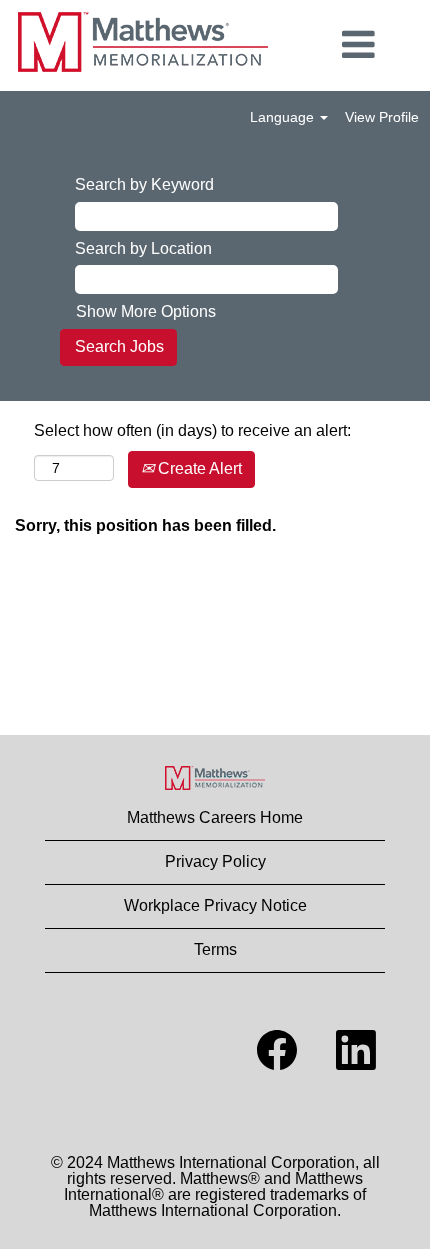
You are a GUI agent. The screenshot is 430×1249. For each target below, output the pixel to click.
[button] (358, 45)
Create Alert (198, 468)
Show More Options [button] (146, 311)
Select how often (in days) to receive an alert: (192, 430)
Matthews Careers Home (215, 817)
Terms (215, 949)
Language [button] (284, 117)
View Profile (382, 117)
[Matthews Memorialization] (215, 778)
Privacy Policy (215, 861)
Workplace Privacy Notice (215, 905)
